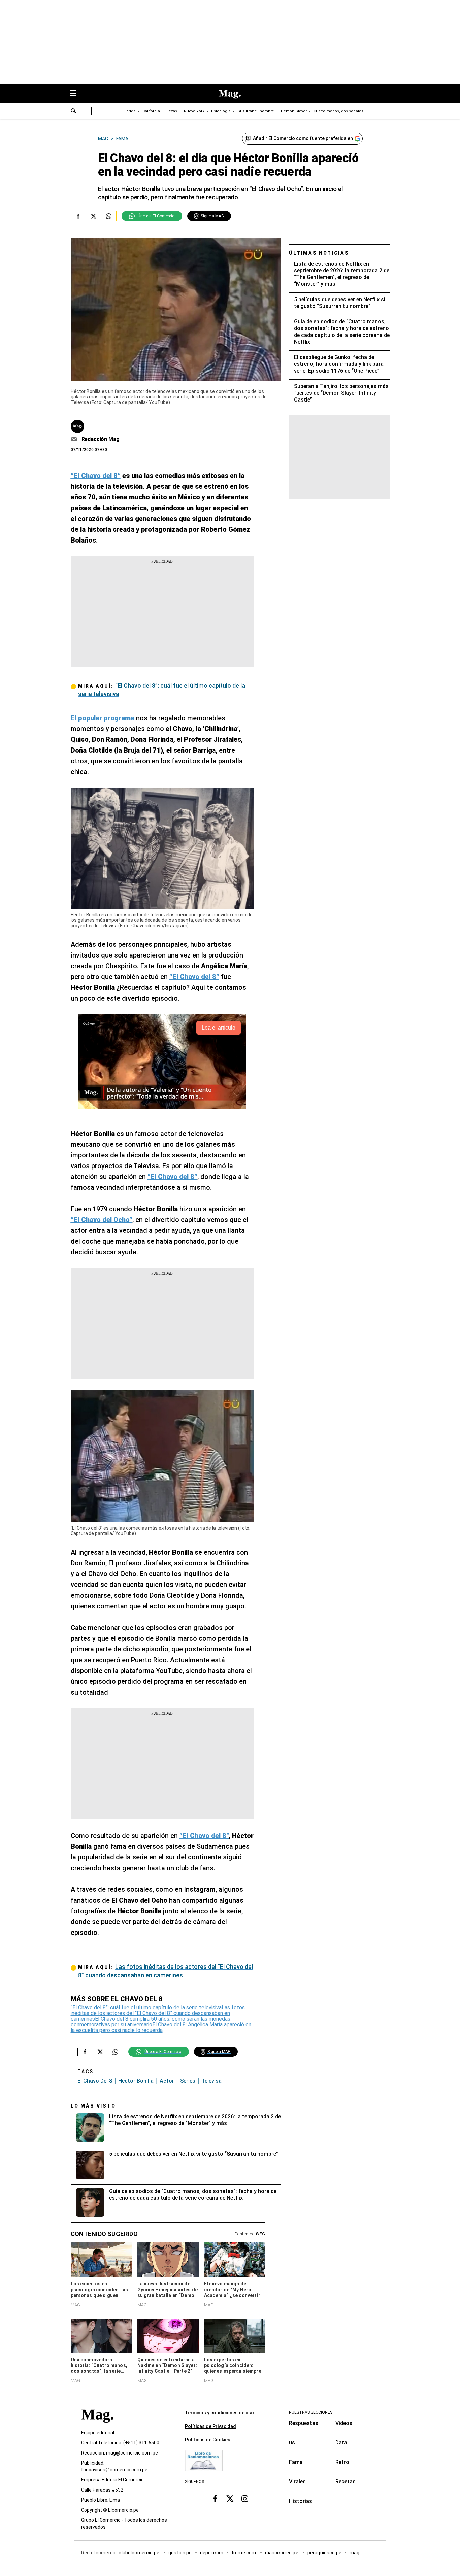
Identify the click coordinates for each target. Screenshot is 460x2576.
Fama (296, 2462)
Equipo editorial (98, 2433)
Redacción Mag (101, 439)
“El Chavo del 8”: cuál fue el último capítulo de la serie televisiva (146, 2007)
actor (167, 2081)
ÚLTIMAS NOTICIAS (319, 253)
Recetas (346, 2482)
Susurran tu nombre (256, 111)
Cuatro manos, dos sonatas (338, 111)
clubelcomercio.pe (139, 2553)
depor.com (212, 2553)
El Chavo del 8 (95, 2081)
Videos (344, 2423)
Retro (342, 2462)
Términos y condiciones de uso (219, 2413)
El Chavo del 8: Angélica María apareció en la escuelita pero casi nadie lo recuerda (161, 2027)
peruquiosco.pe (324, 2553)
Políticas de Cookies (208, 2440)
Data (341, 2443)
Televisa (211, 2081)
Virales (297, 2482)
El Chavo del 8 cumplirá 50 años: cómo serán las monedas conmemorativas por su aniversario (151, 2022)
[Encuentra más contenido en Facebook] (78, 216)
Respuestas (304, 2423)
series (188, 2081)
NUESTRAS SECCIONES (311, 2412)
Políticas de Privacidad (210, 2426)
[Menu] (76, 94)
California (151, 111)
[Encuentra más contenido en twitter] (93, 216)
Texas (172, 111)
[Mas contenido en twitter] (230, 2498)
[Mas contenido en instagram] (245, 2498)
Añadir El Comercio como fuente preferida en (303, 138)
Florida (129, 111)
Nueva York (194, 111)
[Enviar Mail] (75, 439)
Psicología (221, 111)
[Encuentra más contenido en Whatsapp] (109, 216)
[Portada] (97, 2426)
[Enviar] (74, 112)
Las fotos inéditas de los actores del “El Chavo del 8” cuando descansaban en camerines (158, 2013)
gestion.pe (180, 2553)
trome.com (244, 2553)
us (292, 2443)
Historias (301, 2501)
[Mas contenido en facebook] (215, 2498)
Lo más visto (93, 2106)
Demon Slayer (294, 111)
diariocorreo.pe (282, 2553)
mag (354, 2553)
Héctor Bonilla (136, 2081)
